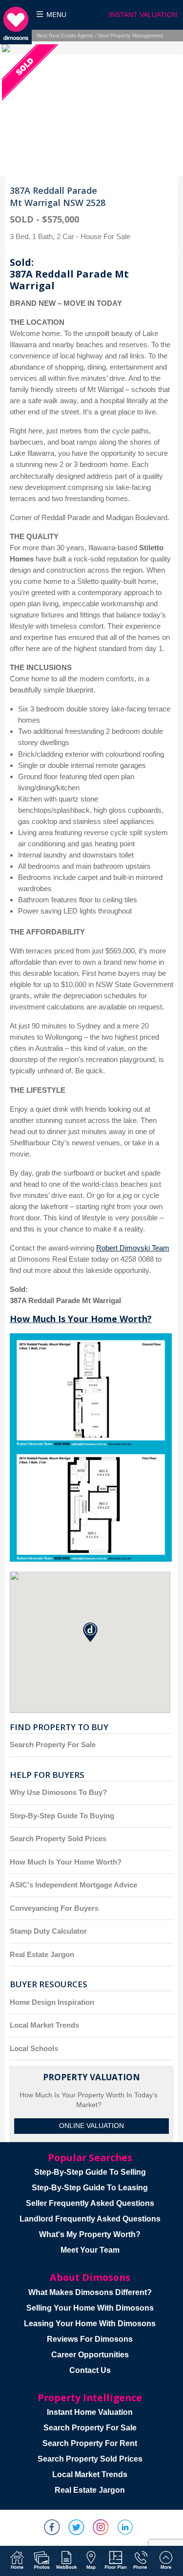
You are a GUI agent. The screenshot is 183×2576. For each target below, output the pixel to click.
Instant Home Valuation (90, 2412)
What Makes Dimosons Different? (90, 2292)
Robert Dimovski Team (133, 1248)
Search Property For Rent (90, 2443)
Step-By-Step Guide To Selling (90, 2172)
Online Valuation (91, 2126)
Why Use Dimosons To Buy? (58, 1792)
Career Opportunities (90, 2355)
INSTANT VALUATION (143, 15)
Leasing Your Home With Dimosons (90, 2324)
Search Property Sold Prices (58, 1839)
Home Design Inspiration (52, 2002)
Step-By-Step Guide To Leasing (90, 2188)
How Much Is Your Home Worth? (81, 1319)
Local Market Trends (44, 2025)
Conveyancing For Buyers (54, 1908)
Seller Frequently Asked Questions (90, 2203)
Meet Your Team (90, 2250)
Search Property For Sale (53, 1745)
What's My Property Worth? (90, 2234)
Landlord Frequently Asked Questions (90, 2219)
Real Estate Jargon (42, 1954)
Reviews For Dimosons (90, 2339)
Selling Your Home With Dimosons (90, 2308)
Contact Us (90, 2370)
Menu (56, 15)
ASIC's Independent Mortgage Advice (73, 1885)
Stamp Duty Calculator (48, 1931)
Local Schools (34, 2048)
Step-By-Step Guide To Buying (62, 1816)
